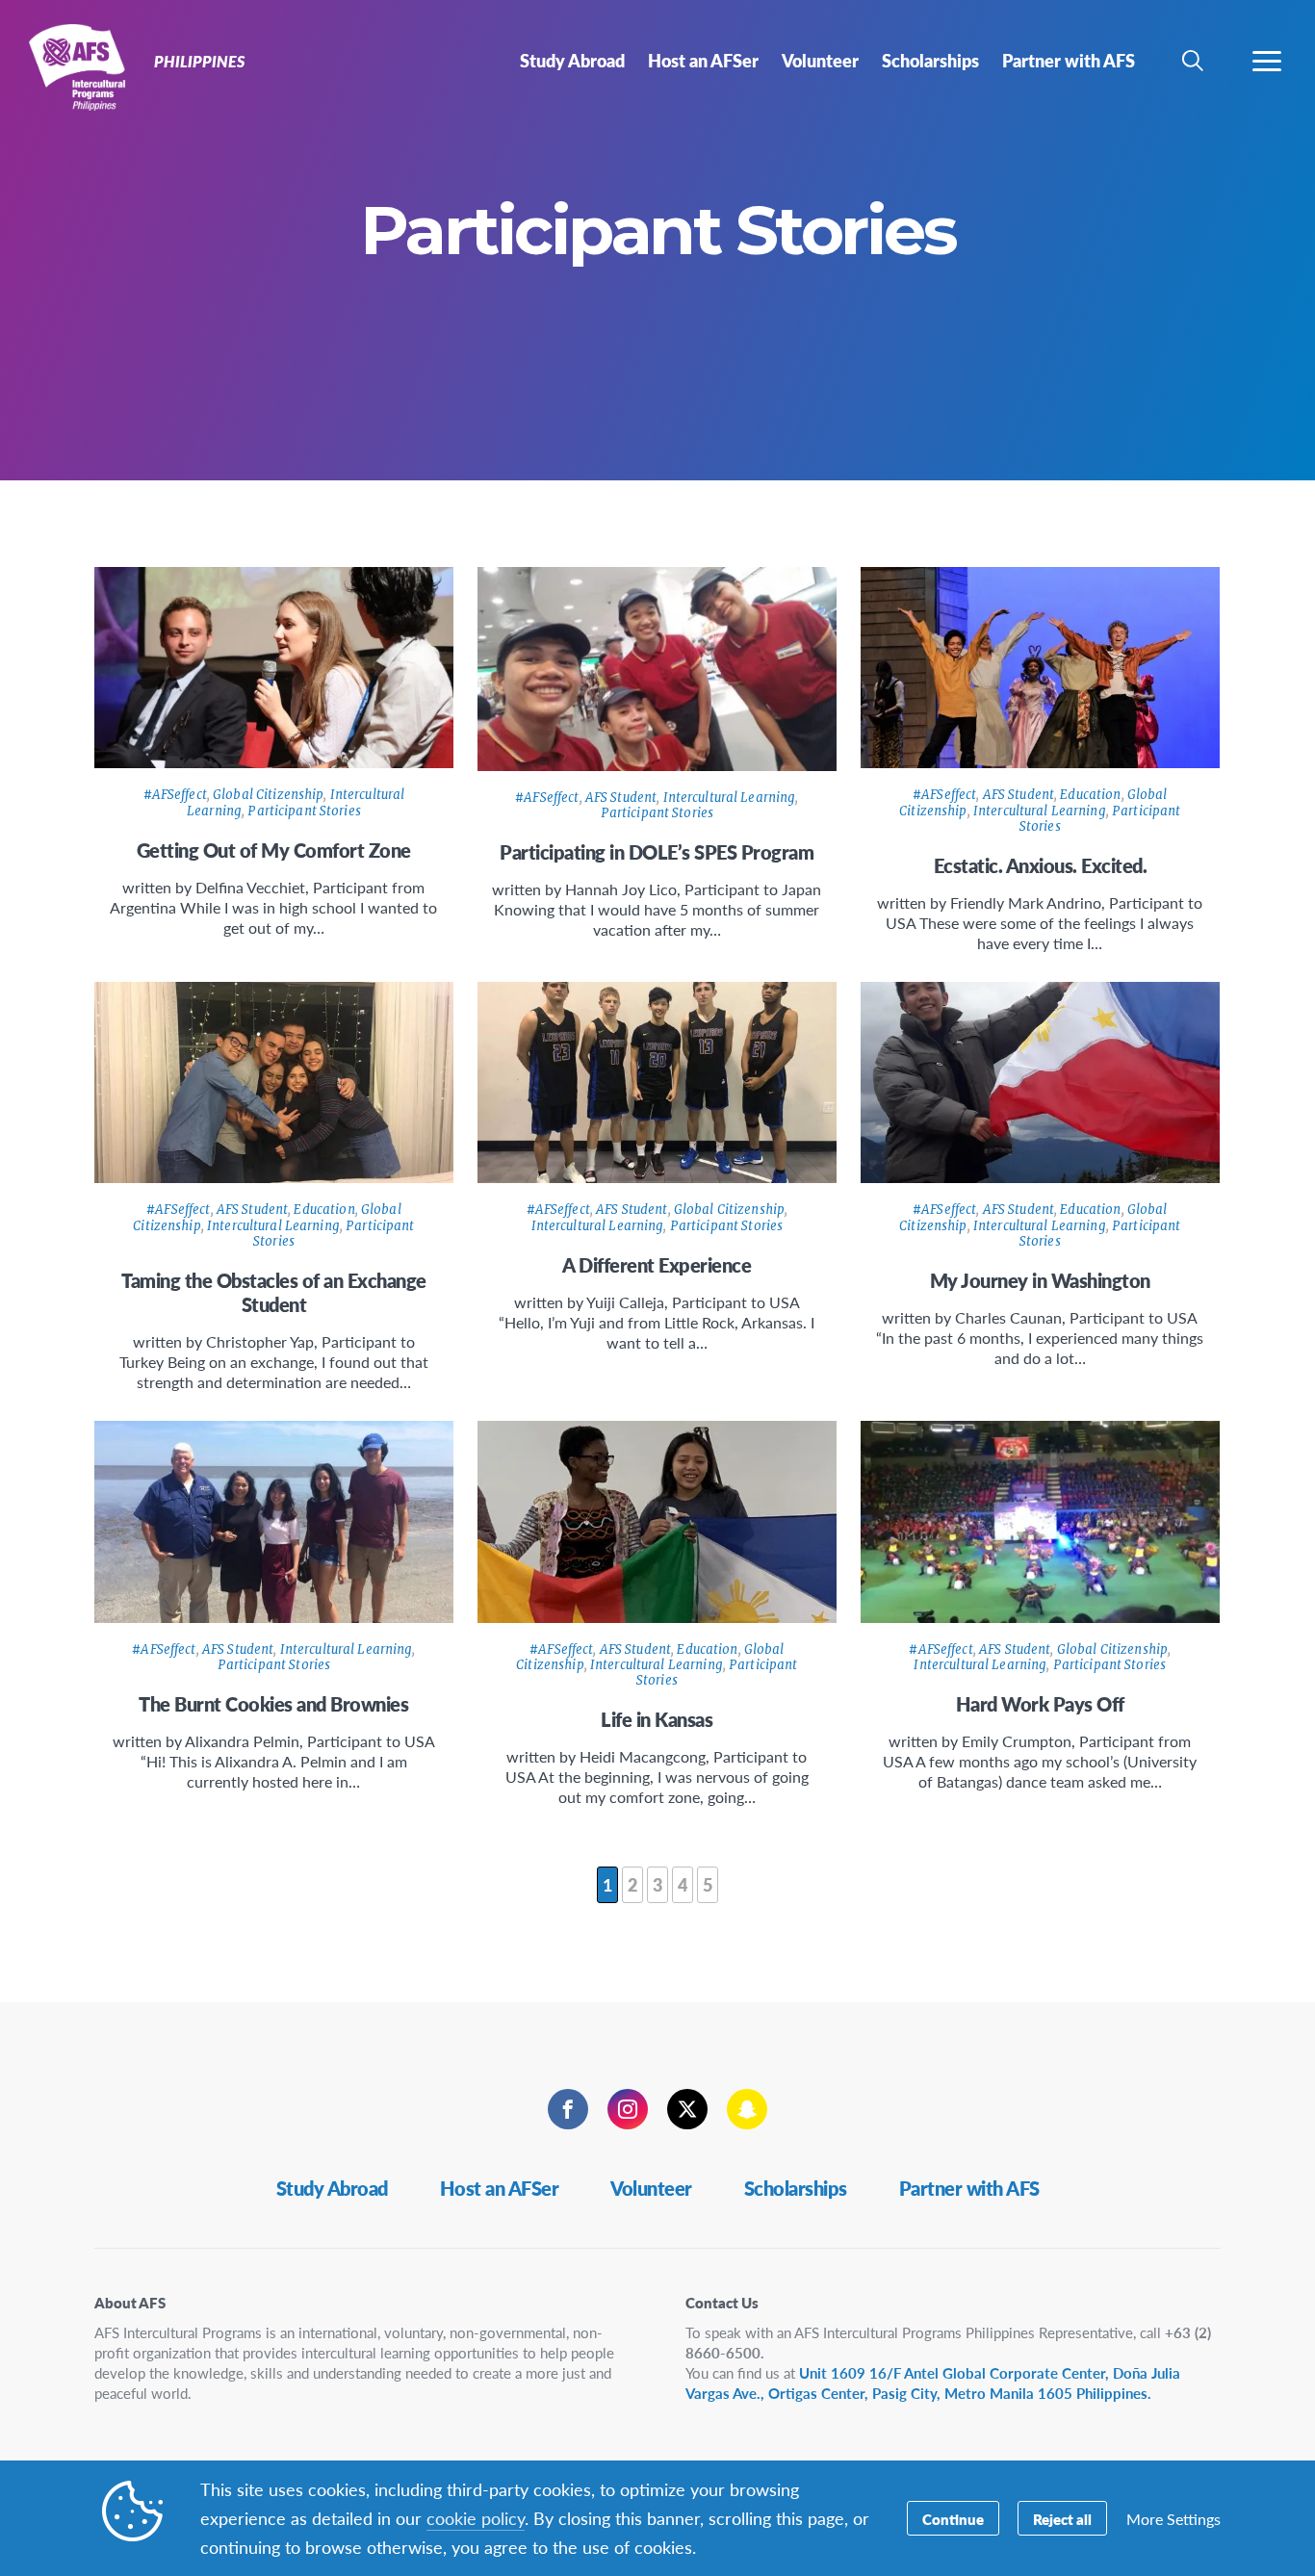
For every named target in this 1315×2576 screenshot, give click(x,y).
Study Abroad (332, 2188)
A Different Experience (657, 1265)
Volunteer (651, 2188)
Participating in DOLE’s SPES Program (657, 852)
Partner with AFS (969, 2188)
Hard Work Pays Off (1040, 1704)
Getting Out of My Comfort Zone (274, 850)
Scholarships (796, 2188)
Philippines (84, 65)
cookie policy (476, 2518)
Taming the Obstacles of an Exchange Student (274, 1292)
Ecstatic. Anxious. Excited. (1041, 865)
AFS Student (621, 798)
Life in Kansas (657, 1719)
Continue (953, 2519)
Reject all (1062, 2519)
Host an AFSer (500, 2188)
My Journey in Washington (1040, 1280)
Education (1090, 795)
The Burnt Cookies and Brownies (273, 1704)
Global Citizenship (268, 795)
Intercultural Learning (730, 798)
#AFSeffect (175, 795)
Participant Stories (304, 811)
